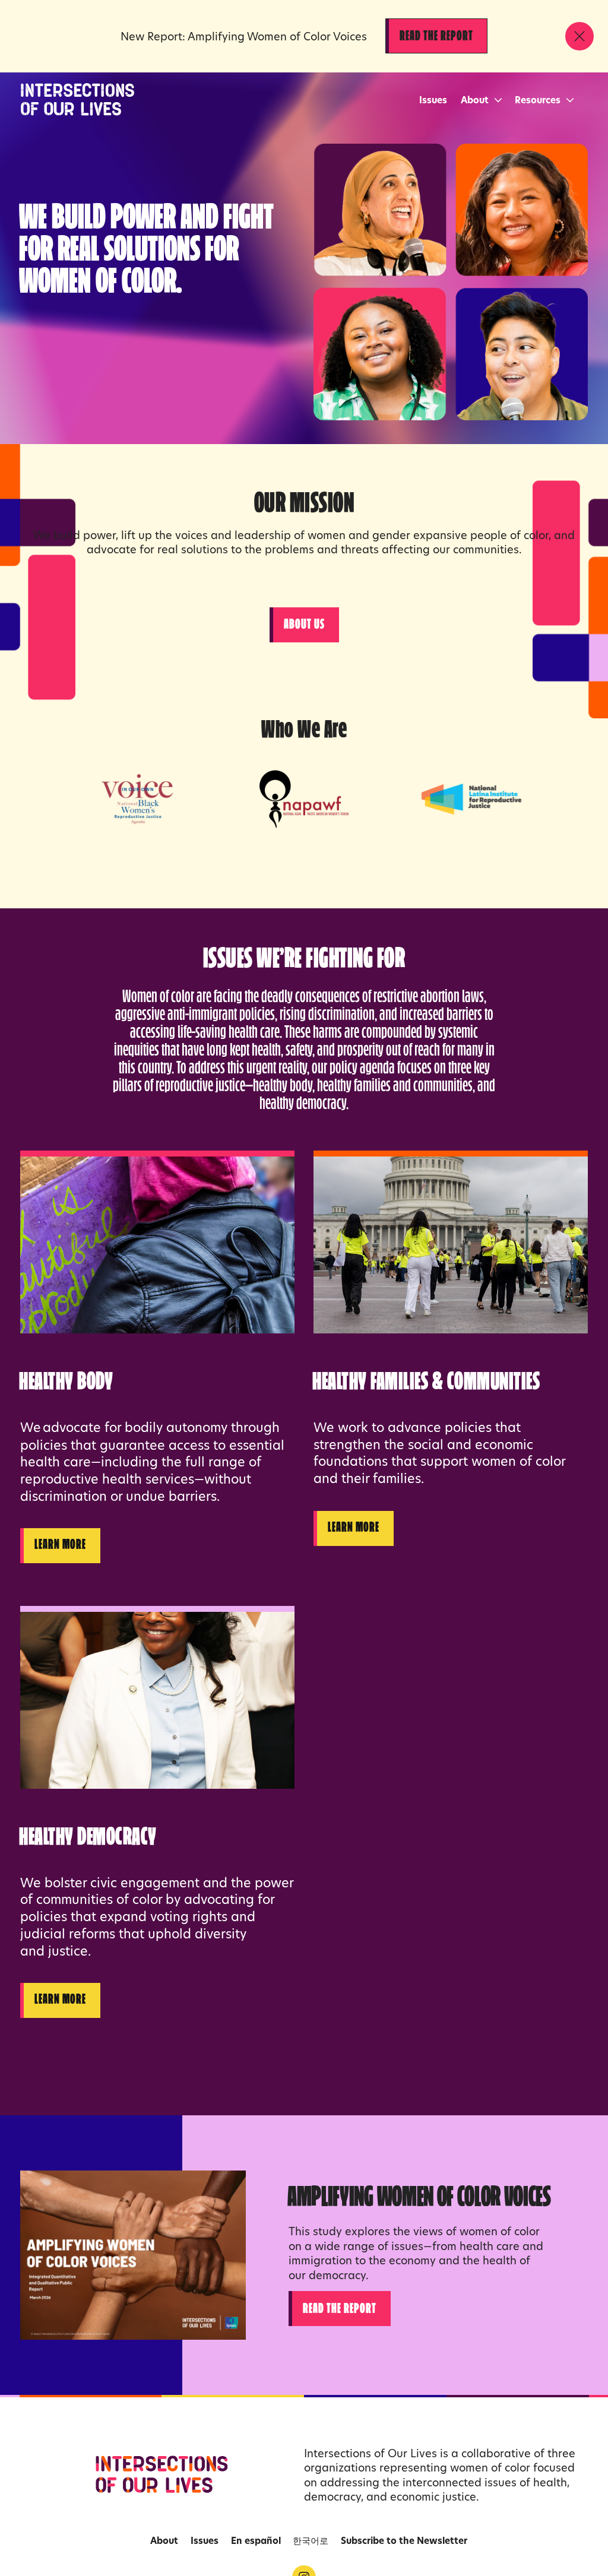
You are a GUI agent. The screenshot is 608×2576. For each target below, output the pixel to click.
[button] (60, 1546)
